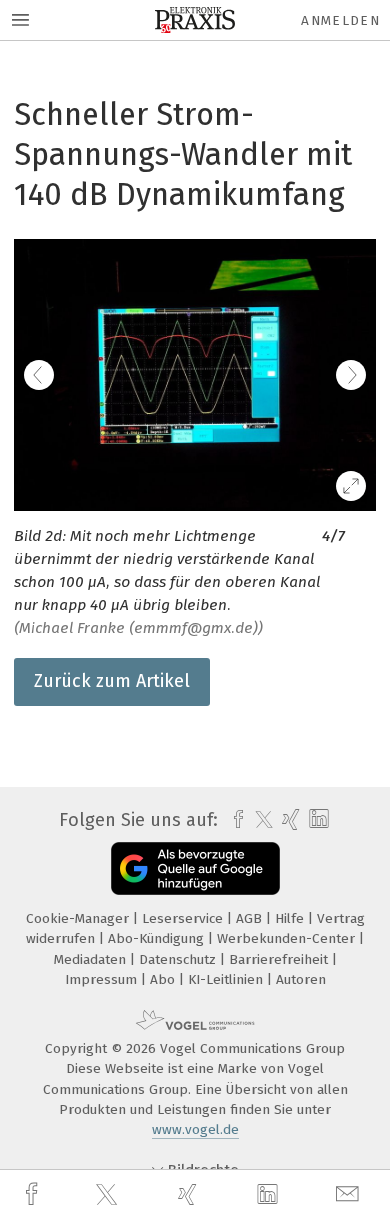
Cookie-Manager (79, 918)
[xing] (190, 1194)
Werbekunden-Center (288, 938)
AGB (251, 918)
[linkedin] (270, 1195)
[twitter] (109, 1195)
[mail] (350, 1194)
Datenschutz (179, 959)
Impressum (103, 979)
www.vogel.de (195, 1129)
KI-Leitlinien (227, 979)
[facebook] (34, 1194)
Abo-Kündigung (158, 938)
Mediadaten (92, 959)
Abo (164, 979)
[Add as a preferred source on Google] (195, 868)
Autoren (301, 979)
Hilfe (291, 918)
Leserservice (184, 918)
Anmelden (340, 20)
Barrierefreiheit (280, 959)
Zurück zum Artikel (112, 681)
